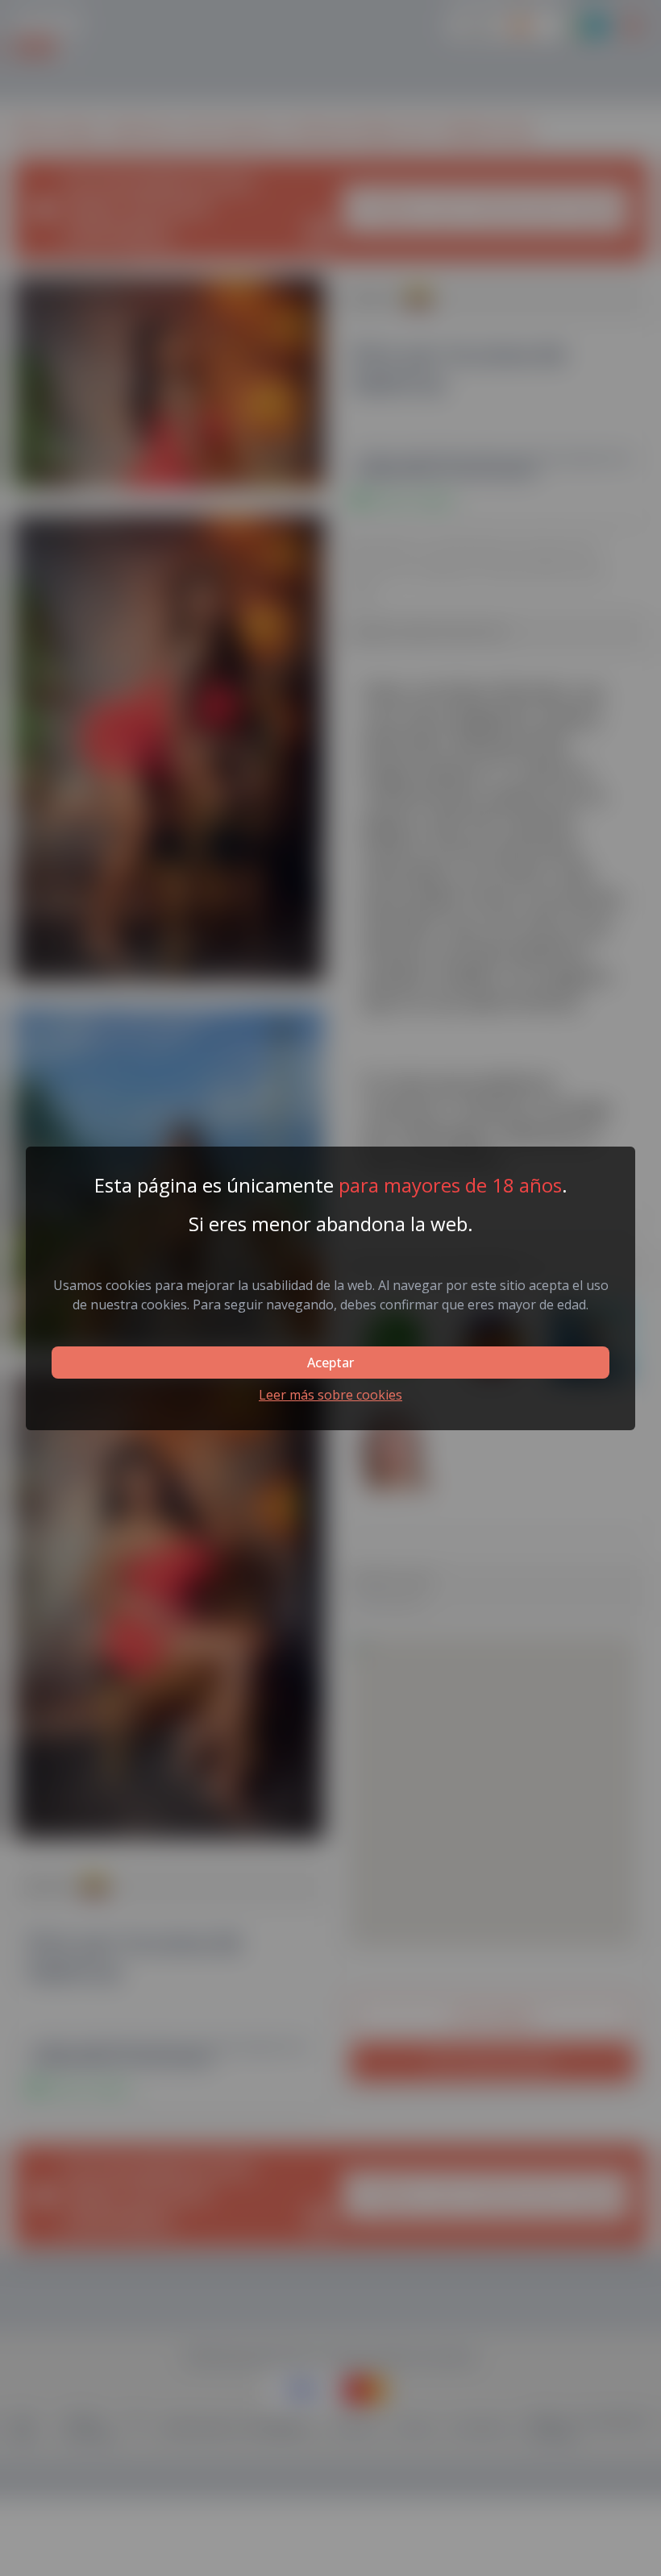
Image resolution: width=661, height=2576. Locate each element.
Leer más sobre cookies (330, 1395)
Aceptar (330, 1363)
